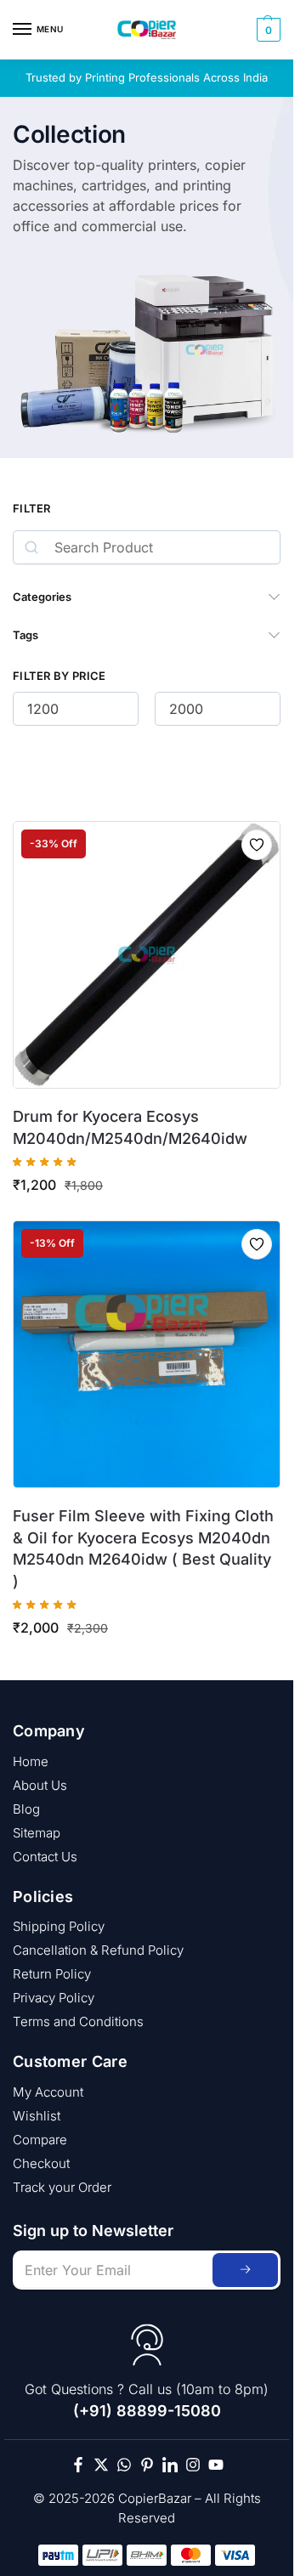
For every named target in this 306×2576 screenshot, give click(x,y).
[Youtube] (216, 2465)
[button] (266, 30)
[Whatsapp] (124, 2465)
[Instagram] (193, 2465)
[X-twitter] (101, 2465)
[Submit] (245, 2270)
